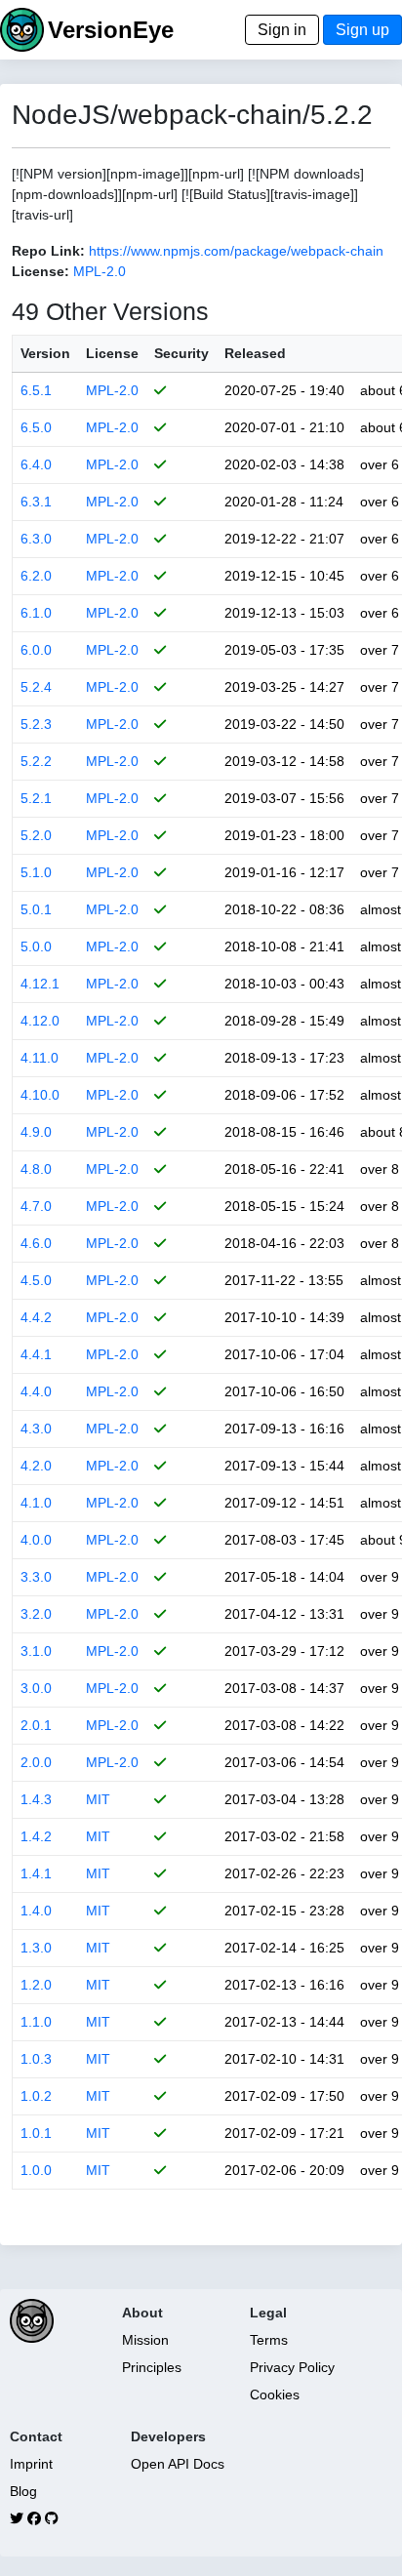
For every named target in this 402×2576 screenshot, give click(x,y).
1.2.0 (36, 1985)
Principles (152, 2367)
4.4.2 (36, 1317)
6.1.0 (36, 613)
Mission (145, 2340)
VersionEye (111, 30)
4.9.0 (36, 1132)
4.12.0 (40, 1021)
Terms (269, 2340)
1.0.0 (36, 2170)
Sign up (362, 30)
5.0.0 (36, 946)
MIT (98, 1799)
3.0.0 (36, 1688)
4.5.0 (36, 1280)
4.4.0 (36, 1391)
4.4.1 (36, 1354)
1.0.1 (36, 2133)
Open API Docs (178, 2464)
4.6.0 (36, 1243)
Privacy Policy (292, 2367)
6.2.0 (36, 576)
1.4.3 (36, 1799)
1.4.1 (36, 1873)
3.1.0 (36, 1651)
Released (255, 353)
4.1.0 (36, 1503)
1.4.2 (36, 1836)
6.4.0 (36, 464)
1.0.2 (36, 2096)
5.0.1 (36, 909)
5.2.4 (36, 687)
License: (40, 271)
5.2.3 (36, 724)
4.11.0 (40, 1058)
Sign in (282, 30)
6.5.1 (36, 390)
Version (45, 353)
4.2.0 (36, 1466)
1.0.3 (36, 2059)
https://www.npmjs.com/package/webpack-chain (236, 251)
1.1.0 (36, 2022)
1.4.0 (36, 1911)
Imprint (31, 2464)
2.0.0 (36, 1762)
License (112, 353)
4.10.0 (40, 1095)
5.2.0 (36, 835)
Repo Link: (48, 251)
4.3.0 (36, 1429)
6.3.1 (36, 502)
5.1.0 (36, 872)
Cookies (275, 2395)
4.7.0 (36, 1206)
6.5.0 (36, 427)
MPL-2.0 (100, 271)
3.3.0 (36, 1577)
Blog (23, 2491)
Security (181, 353)
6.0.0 (36, 650)
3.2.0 (36, 1614)
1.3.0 (36, 1948)
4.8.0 (36, 1169)
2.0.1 (36, 1725)
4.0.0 (36, 1540)
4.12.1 (40, 984)
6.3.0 (36, 539)
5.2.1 (36, 798)
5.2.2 (36, 761)
